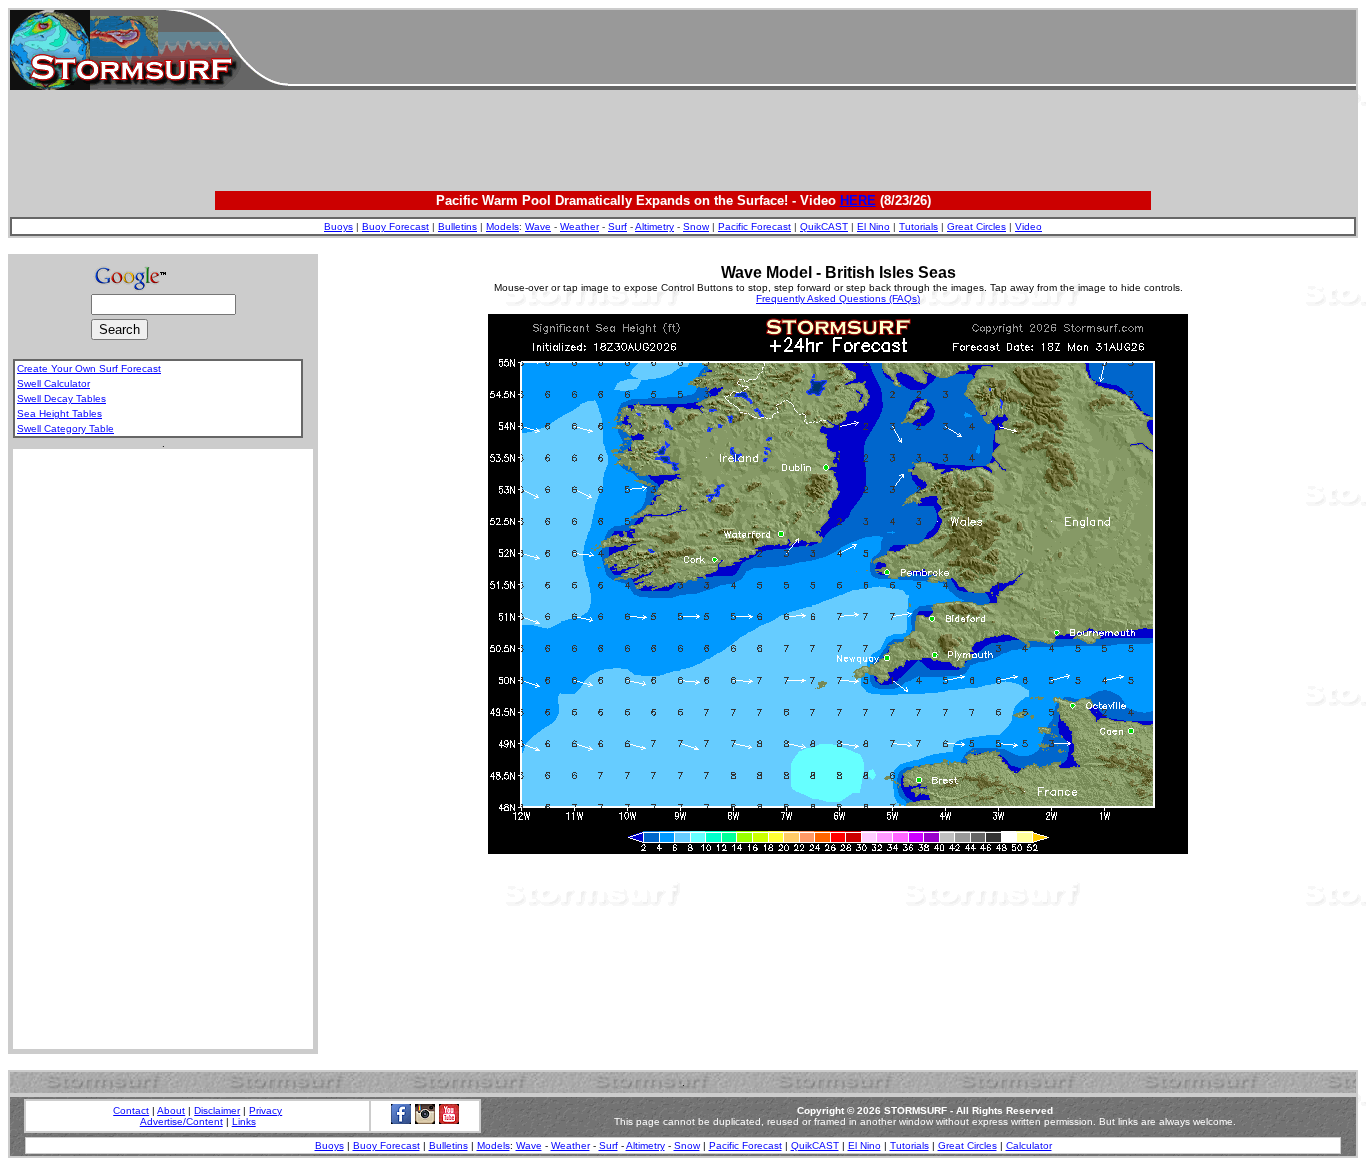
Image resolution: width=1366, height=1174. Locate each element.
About (171, 1110)
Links (244, 1121)
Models (502, 226)
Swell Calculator (53, 383)
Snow (696, 226)
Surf (617, 226)
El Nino (873, 226)
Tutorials (918, 226)
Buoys (338, 226)
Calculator (1029, 1145)
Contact (131, 1110)
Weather (579, 226)
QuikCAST (824, 226)
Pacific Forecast (754, 226)
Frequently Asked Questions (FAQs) (838, 298)
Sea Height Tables (59, 413)
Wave (538, 226)
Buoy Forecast (395, 226)
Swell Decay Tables (61, 398)
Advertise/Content (181, 1121)
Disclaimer (217, 1110)
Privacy (265, 1110)
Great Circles (976, 226)
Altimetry (654, 226)
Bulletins (457, 226)
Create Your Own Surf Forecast (89, 368)
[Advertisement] (822, 50)
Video (1028, 226)
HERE (858, 200)
